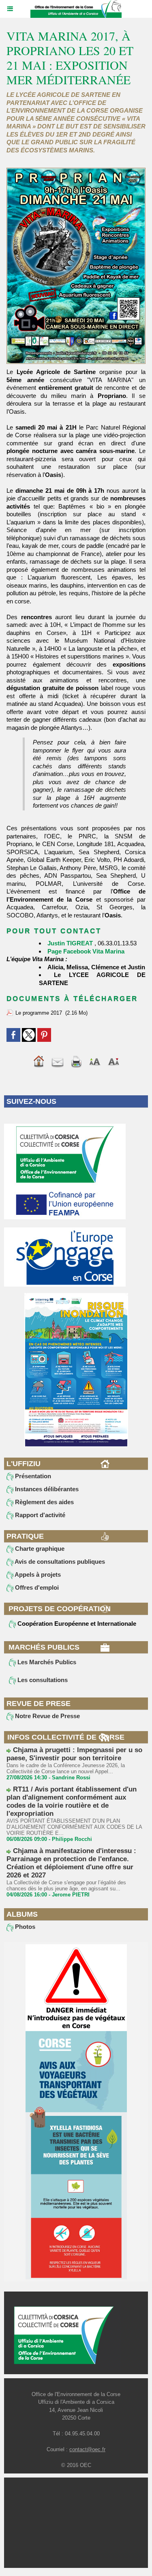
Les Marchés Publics (46, 1662)
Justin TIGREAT (70, 943)
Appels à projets (37, 1574)
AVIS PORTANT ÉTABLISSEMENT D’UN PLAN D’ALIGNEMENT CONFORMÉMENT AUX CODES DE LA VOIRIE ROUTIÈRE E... (74, 1827)
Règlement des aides (44, 1502)
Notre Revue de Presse (47, 1716)
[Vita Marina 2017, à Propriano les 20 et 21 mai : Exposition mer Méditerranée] (76, 171)
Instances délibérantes (46, 1489)
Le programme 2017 (39, 1013)
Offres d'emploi (36, 1587)
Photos (24, 1927)
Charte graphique (39, 1549)
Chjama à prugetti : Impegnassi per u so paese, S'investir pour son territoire (74, 1754)
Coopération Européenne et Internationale (76, 1624)
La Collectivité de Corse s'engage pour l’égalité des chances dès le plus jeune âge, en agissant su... (66, 1886)
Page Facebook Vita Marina (86, 951)
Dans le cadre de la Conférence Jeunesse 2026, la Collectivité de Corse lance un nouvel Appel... (66, 1768)
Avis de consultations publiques (59, 1562)
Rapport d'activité (39, 1515)
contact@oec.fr (87, 2449)
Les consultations (42, 1680)
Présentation (32, 1476)
